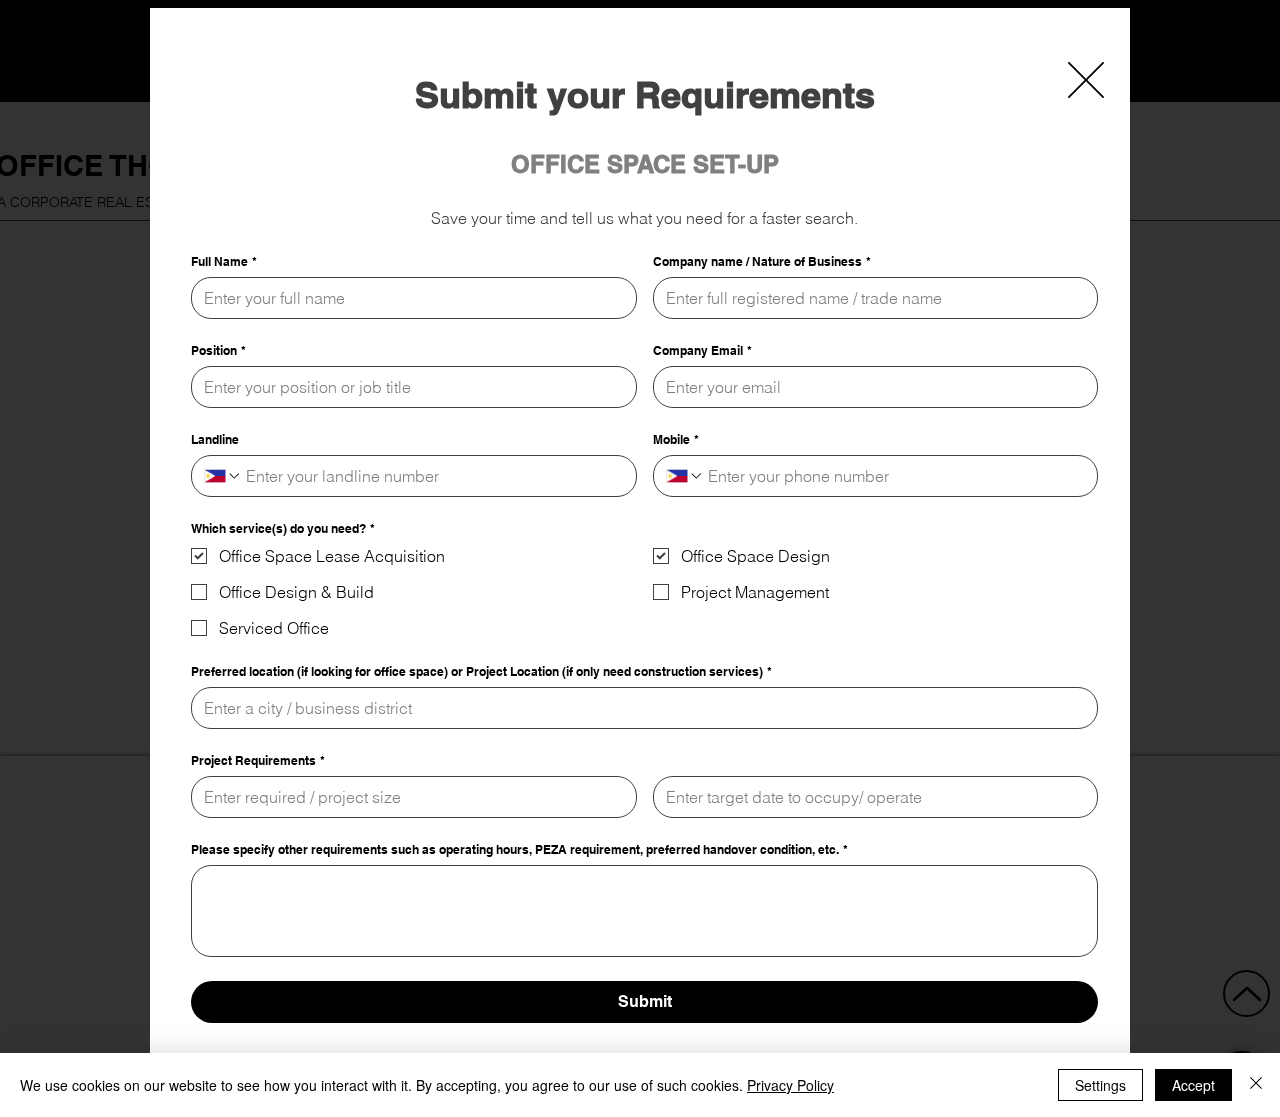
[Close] (1256, 1085)
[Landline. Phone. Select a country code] (223, 476)
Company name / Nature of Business (762, 261)
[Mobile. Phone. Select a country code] (685, 476)
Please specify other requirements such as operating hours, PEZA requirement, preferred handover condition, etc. (519, 849)
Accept (1193, 1085)
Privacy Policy (790, 1085)
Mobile (676, 439)
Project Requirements (258, 760)
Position (218, 350)
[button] (1086, 80)
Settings (1100, 1085)
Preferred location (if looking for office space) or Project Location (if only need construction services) (481, 671)
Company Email (702, 350)
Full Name (224, 261)
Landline (215, 439)
